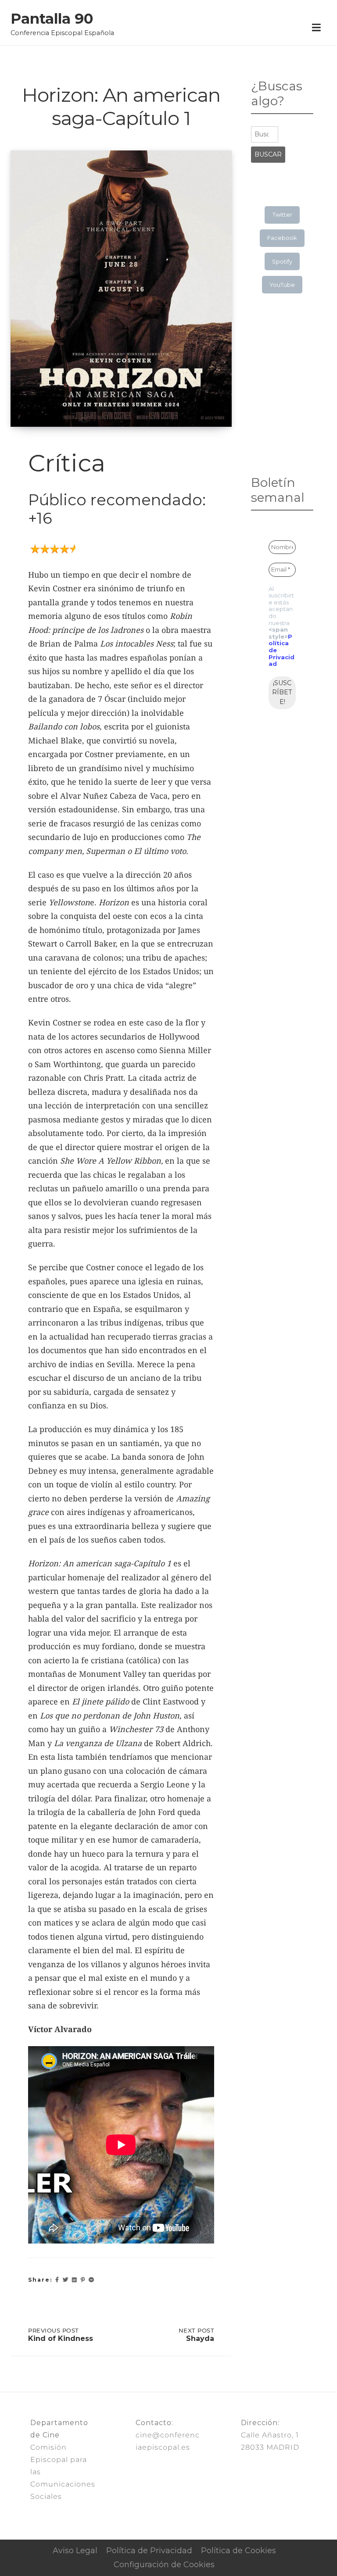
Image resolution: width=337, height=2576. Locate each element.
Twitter (282, 214)
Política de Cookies (238, 2551)
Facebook (282, 238)
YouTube (282, 285)
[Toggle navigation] (316, 28)
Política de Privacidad (149, 2551)
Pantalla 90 (52, 19)
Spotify (282, 261)
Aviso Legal (75, 2551)
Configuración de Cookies (164, 2565)
